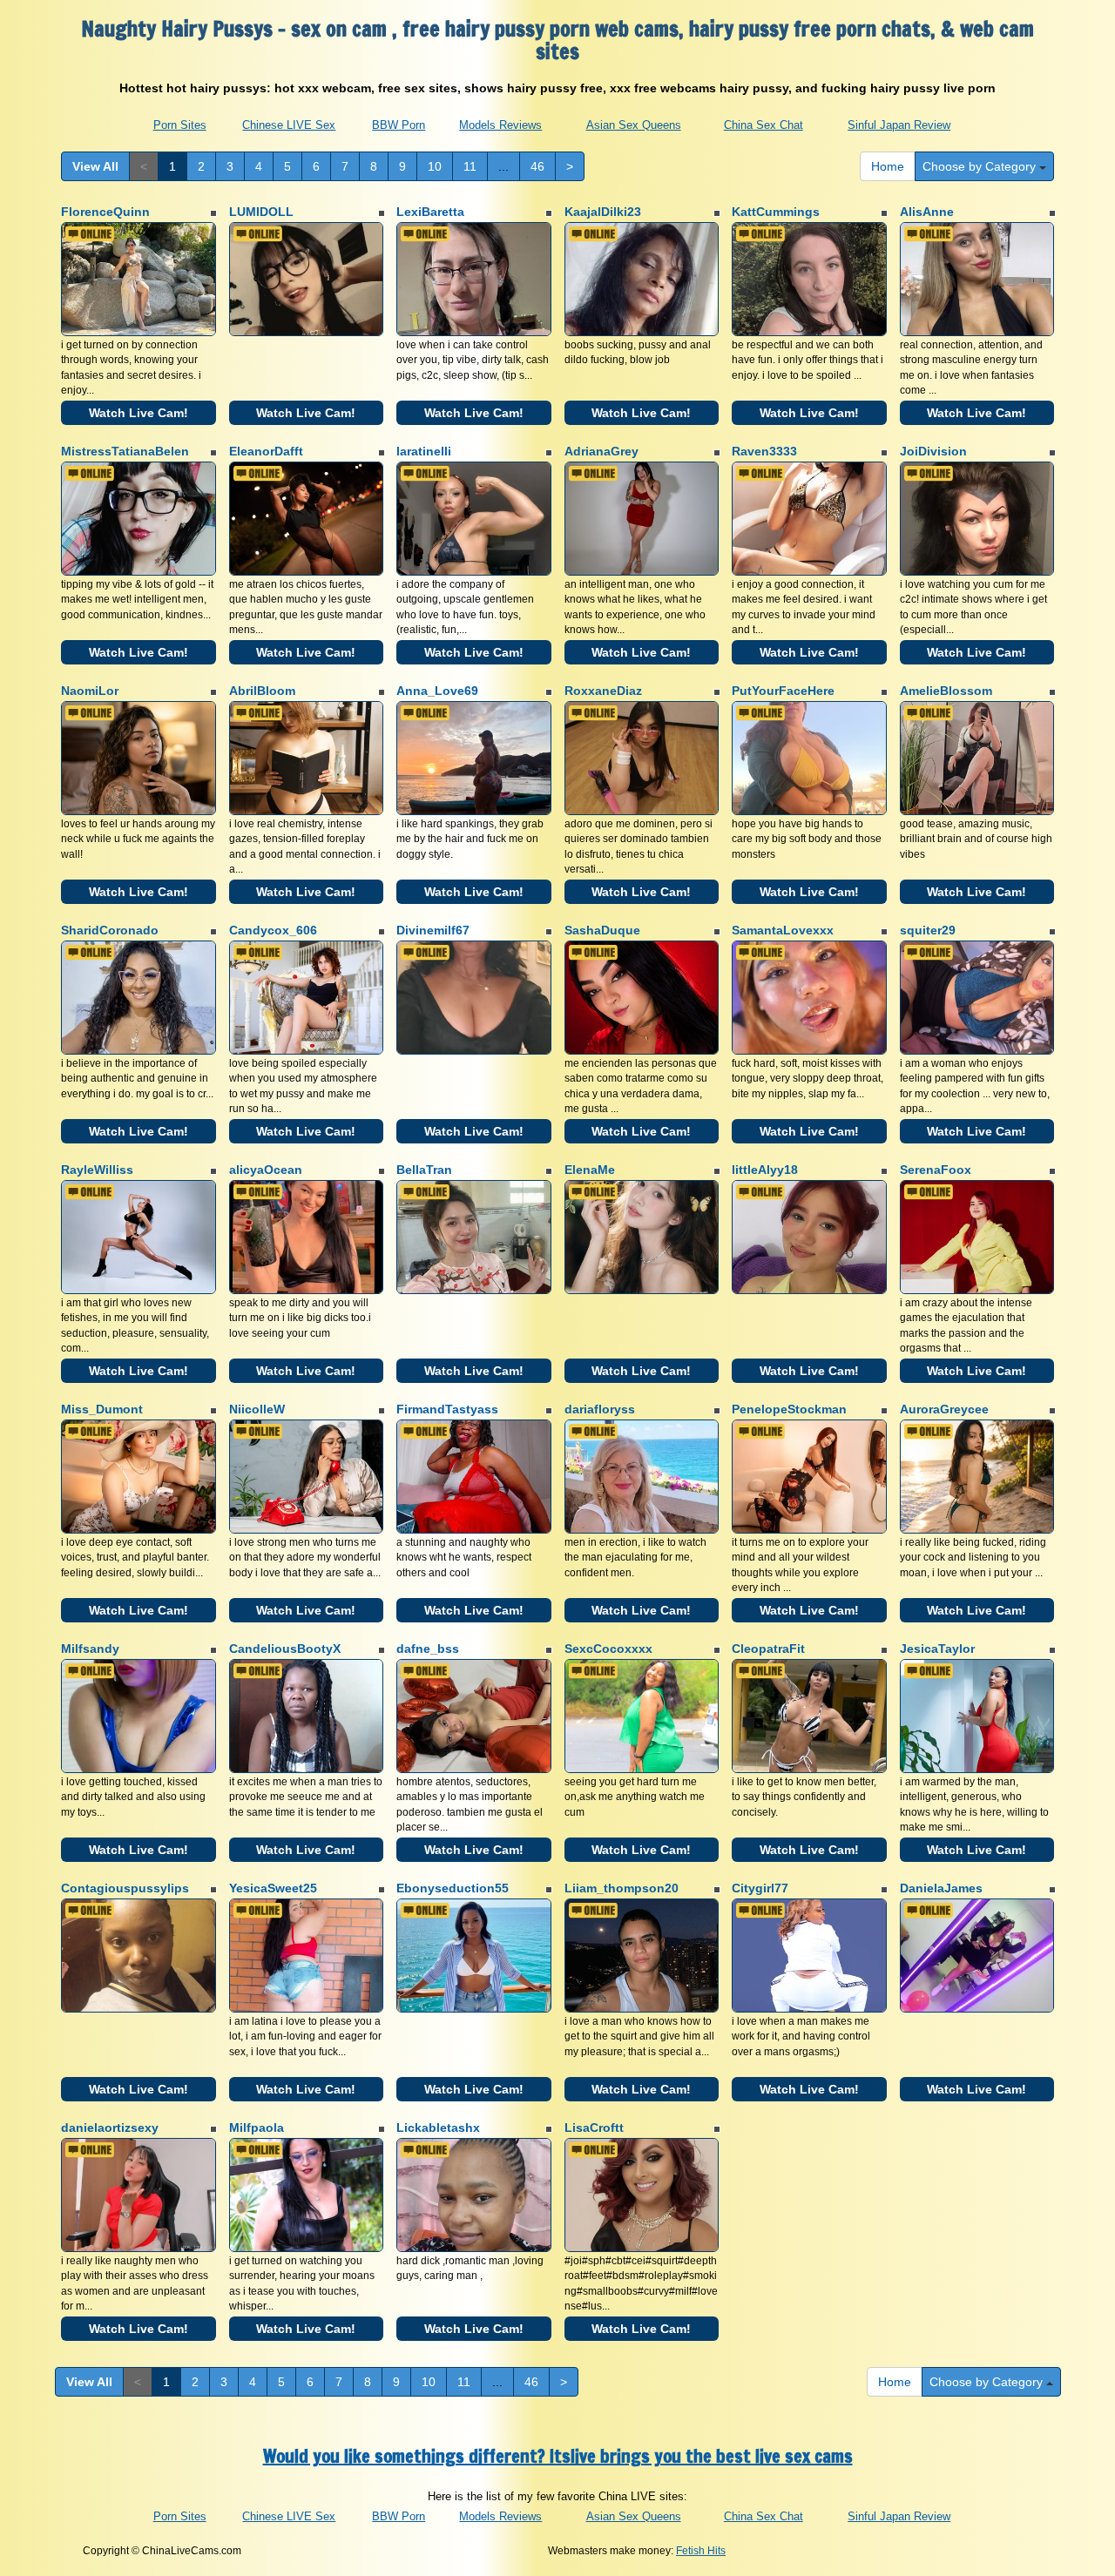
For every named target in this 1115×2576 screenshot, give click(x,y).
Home (888, 166)
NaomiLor (90, 691)
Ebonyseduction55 (453, 1888)
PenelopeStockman (789, 1409)
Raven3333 (764, 451)
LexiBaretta (430, 212)
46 (537, 166)
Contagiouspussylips (125, 1888)
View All (95, 166)
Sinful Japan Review (899, 125)
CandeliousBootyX (285, 1649)
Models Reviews (500, 125)
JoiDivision (933, 451)
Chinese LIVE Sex (289, 125)
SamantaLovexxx (783, 930)
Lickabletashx (438, 2128)
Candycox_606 (273, 930)
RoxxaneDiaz (603, 691)
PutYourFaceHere (783, 691)
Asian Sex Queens (634, 125)
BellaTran (424, 1170)
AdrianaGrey (601, 451)
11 (470, 166)
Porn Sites (180, 125)
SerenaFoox (936, 1170)
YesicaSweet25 (273, 1888)
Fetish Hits (701, 2551)
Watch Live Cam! (139, 413)
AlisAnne (927, 212)
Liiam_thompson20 (622, 1888)
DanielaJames (941, 1888)
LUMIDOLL (261, 212)
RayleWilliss (97, 1170)
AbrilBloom (262, 691)
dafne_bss (428, 1649)
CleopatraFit (768, 1649)
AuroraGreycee (944, 1409)
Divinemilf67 (433, 930)
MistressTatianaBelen (125, 451)
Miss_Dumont (102, 1409)
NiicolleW (257, 1409)
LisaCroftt (594, 2128)
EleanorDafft (266, 451)
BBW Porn (399, 125)
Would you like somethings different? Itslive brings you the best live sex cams (558, 2456)
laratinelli (424, 451)
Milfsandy (90, 1649)
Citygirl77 (760, 1888)
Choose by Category (981, 166)
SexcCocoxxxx (608, 1649)
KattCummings (776, 212)
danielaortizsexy (110, 2128)
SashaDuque (602, 930)
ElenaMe (590, 1170)
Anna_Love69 (437, 691)
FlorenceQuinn (105, 212)
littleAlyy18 (765, 1170)
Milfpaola (257, 2128)
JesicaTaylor (937, 1649)
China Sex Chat (764, 125)
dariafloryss (600, 1409)
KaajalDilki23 (603, 212)
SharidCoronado (110, 930)
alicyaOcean (266, 1170)
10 (435, 166)
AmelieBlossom (946, 691)
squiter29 (928, 930)
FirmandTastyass (447, 1409)
